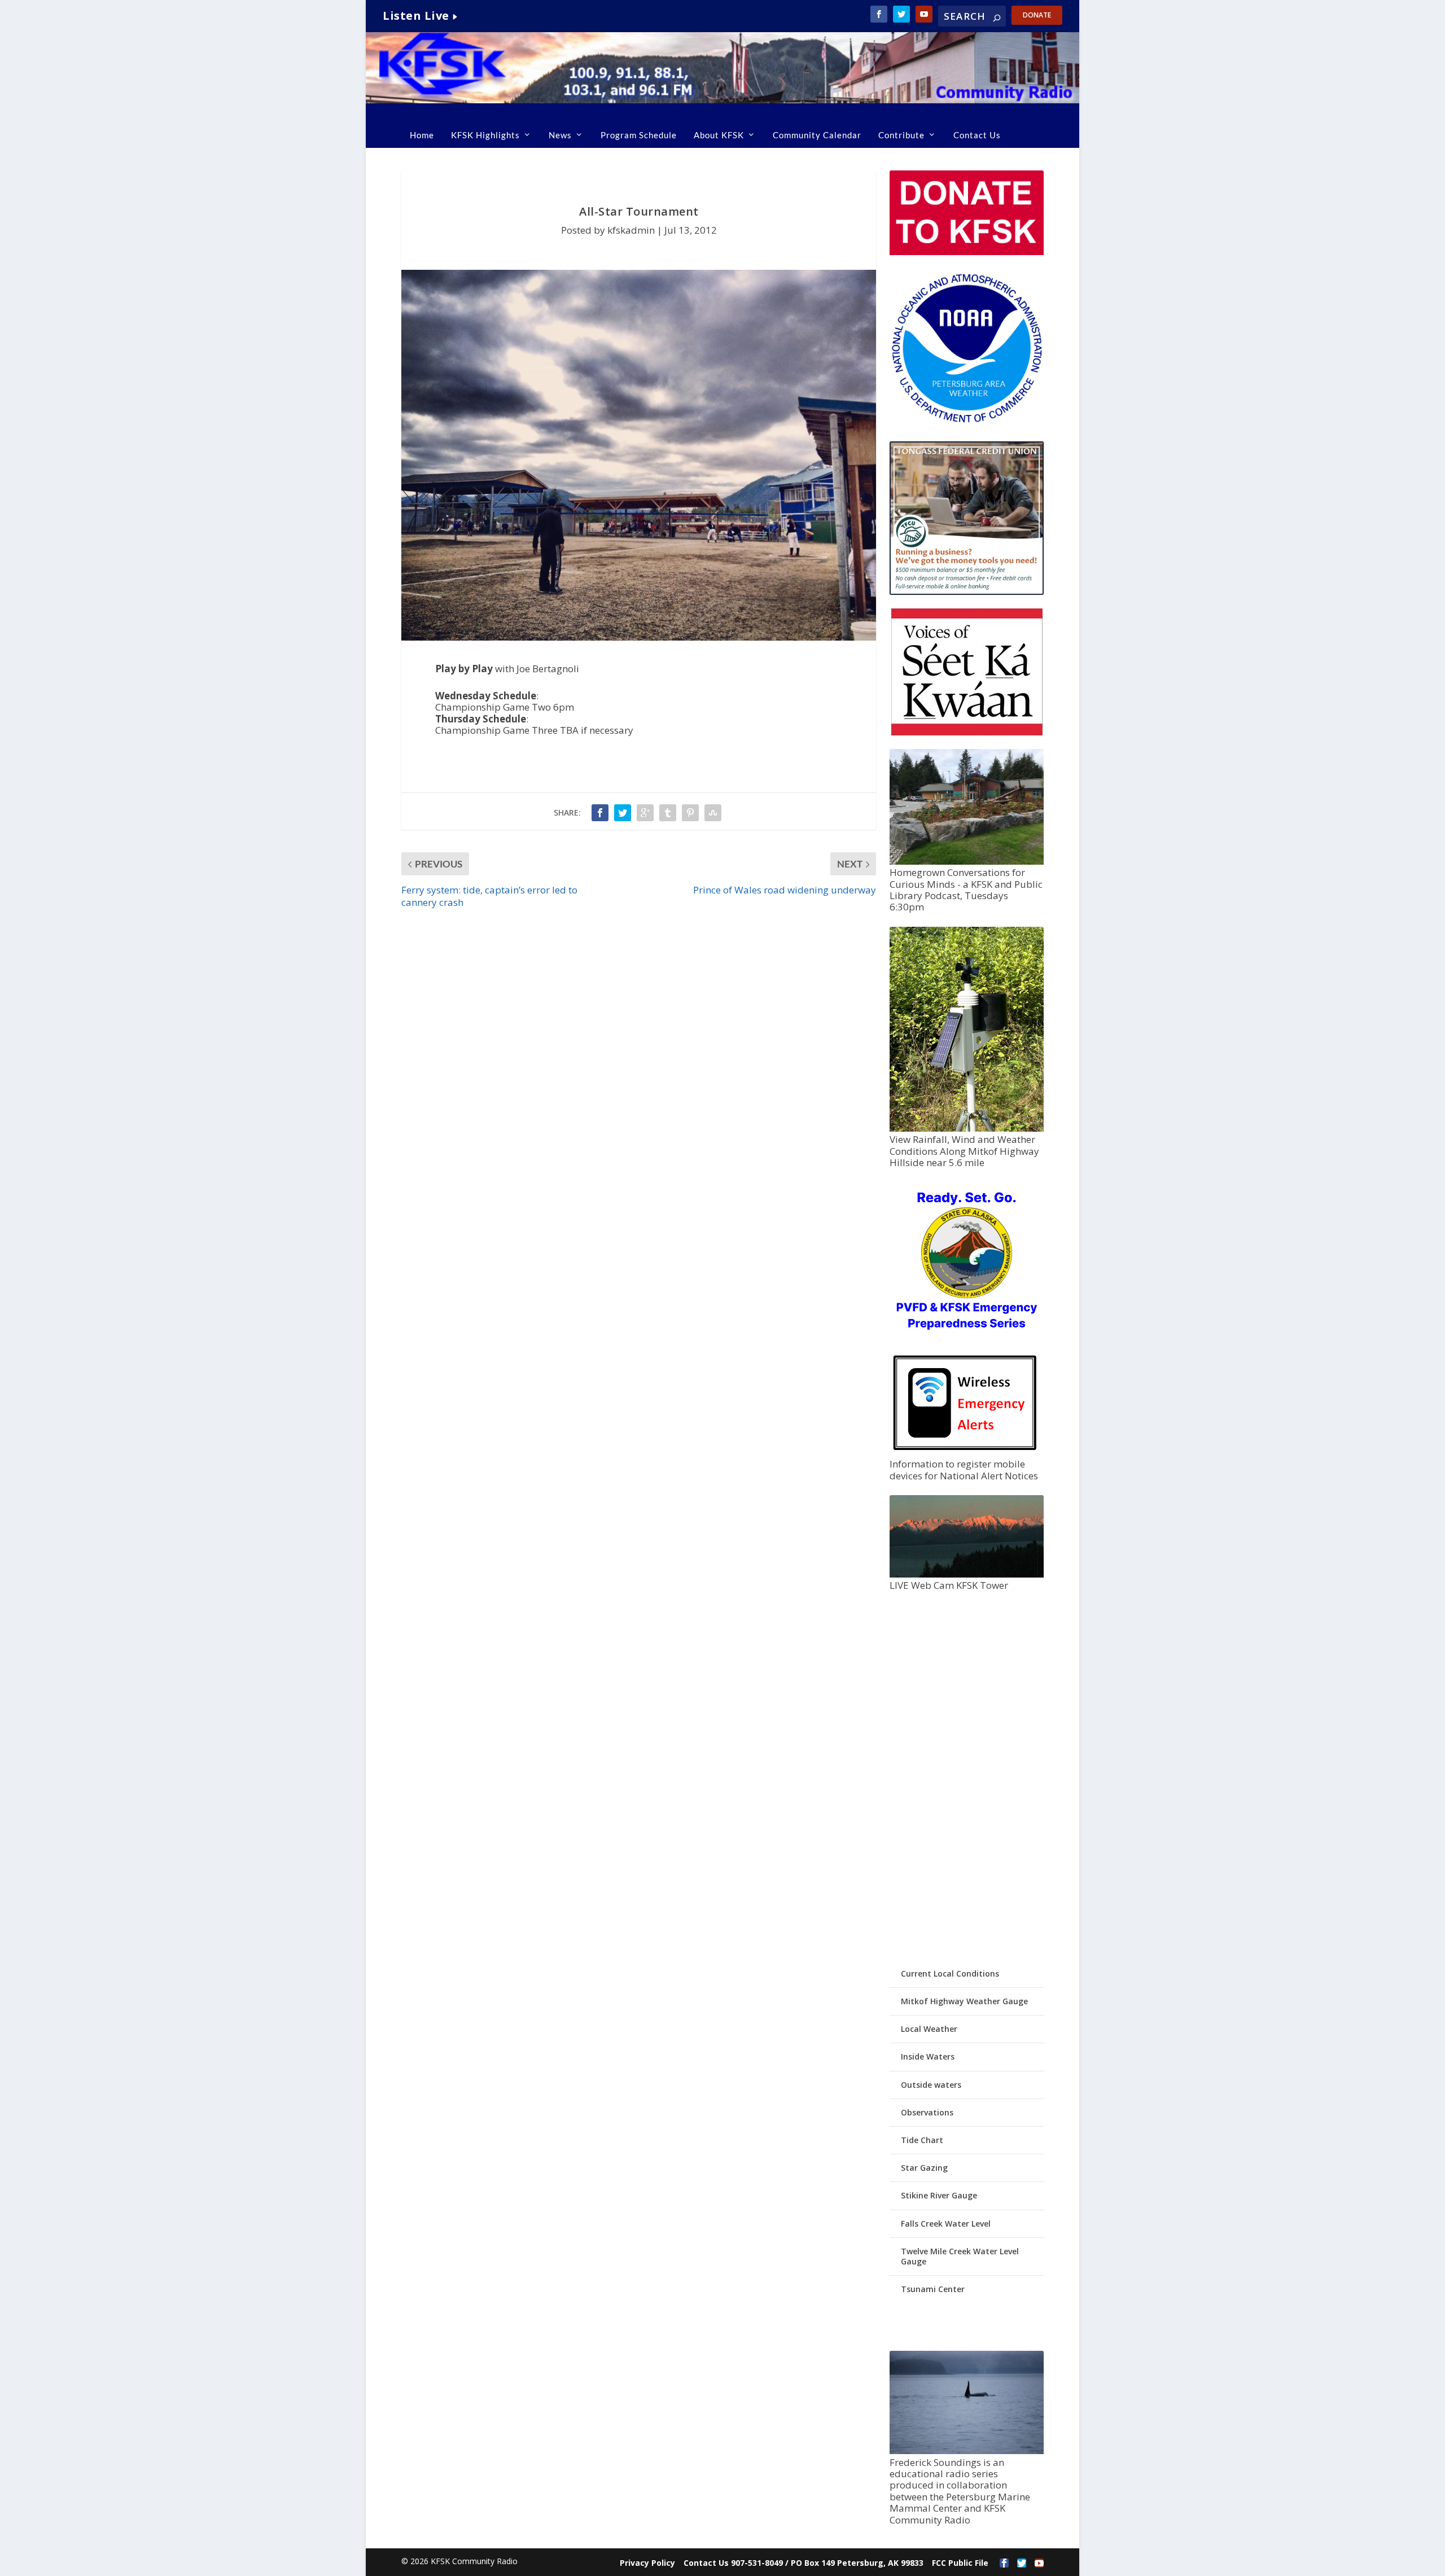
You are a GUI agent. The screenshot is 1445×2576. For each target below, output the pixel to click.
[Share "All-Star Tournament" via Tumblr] (668, 813)
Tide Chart (922, 2140)
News (560, 135)
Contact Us (977, 135)
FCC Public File (960, 2563)
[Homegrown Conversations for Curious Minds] (966, 862)
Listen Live (416, 16)
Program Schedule (639, 135)
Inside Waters (928, 2056)
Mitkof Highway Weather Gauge (964, 2001)
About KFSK (719, 135)
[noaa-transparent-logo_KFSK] (966, 422)
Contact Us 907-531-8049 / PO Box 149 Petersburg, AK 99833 (803, 2563)
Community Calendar (817, 135)
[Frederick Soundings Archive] (966, 2451)
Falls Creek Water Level (946, 2224)
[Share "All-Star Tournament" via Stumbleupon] (713, 813)
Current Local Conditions (950, 1973)
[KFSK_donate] (966, 252)
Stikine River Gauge (939, 2195)
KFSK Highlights (485, 135)
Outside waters (931, 2085)
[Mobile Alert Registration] (965, 1453)
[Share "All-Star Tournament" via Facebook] (600, 813)
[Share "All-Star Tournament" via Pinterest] (690, 813)
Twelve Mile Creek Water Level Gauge (960, 2256)
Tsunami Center (933, 2289)
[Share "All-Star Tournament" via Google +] (645, 813)
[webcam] (966, 1574)
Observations (927, 2112)
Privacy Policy (647, 2563)
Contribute (901, 135)
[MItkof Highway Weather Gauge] (966, 1129)
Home (422, 135)
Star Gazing (924, 2168)
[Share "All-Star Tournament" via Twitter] (623, 813)
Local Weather (929, 2029)
